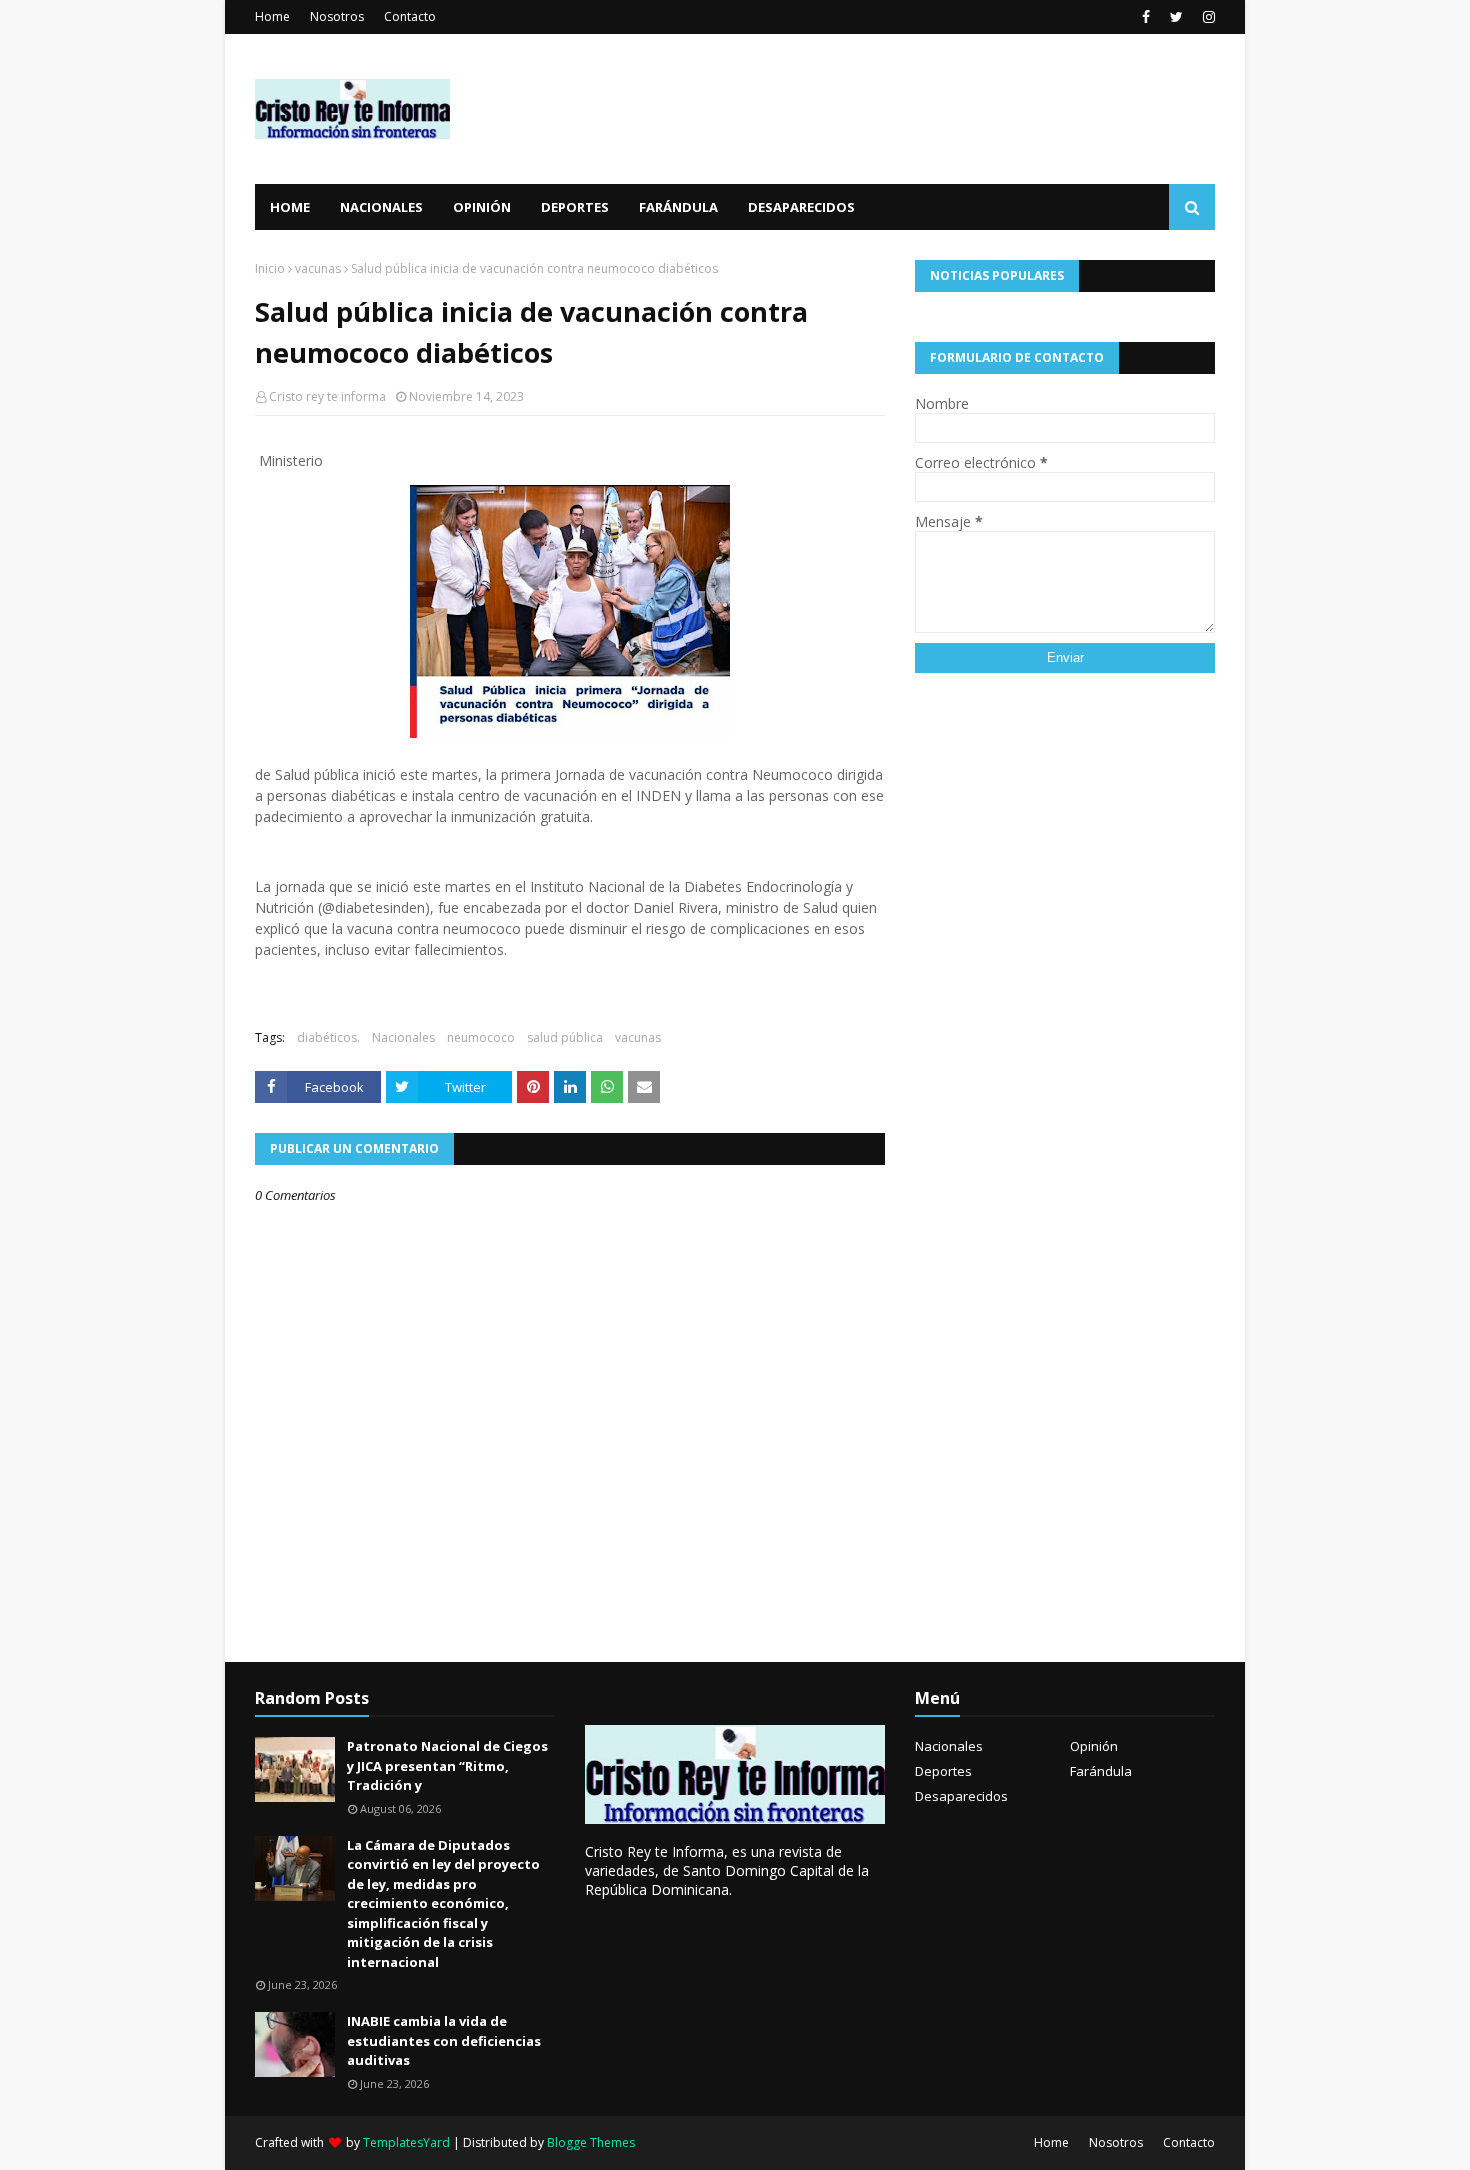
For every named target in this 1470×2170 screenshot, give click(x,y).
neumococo (481, 1037)
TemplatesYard (406, 2142)
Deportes (943, 1771)
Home (272, 16)
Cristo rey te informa (327, 396)
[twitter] (1176, 17)
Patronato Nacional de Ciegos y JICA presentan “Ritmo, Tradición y (447, 1765)
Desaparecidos (961, 1796)
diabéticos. (328, 1037)
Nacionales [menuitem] (381, 207)
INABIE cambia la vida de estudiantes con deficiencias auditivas (444, 2040)
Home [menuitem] (290, 207)
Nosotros (337, 16)
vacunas (318, 268)
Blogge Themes (591, 2142)
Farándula (1101, 1771)
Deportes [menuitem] (575, 207)
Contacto (410, 16)
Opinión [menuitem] (482, 207)
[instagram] (1206, 17)
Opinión (1094, 1746)
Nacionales (403, 1037)
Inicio (270, 268)
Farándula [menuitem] (678, 207)
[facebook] (1146, 17)
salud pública (565, 1037)
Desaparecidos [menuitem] (801, 207)
